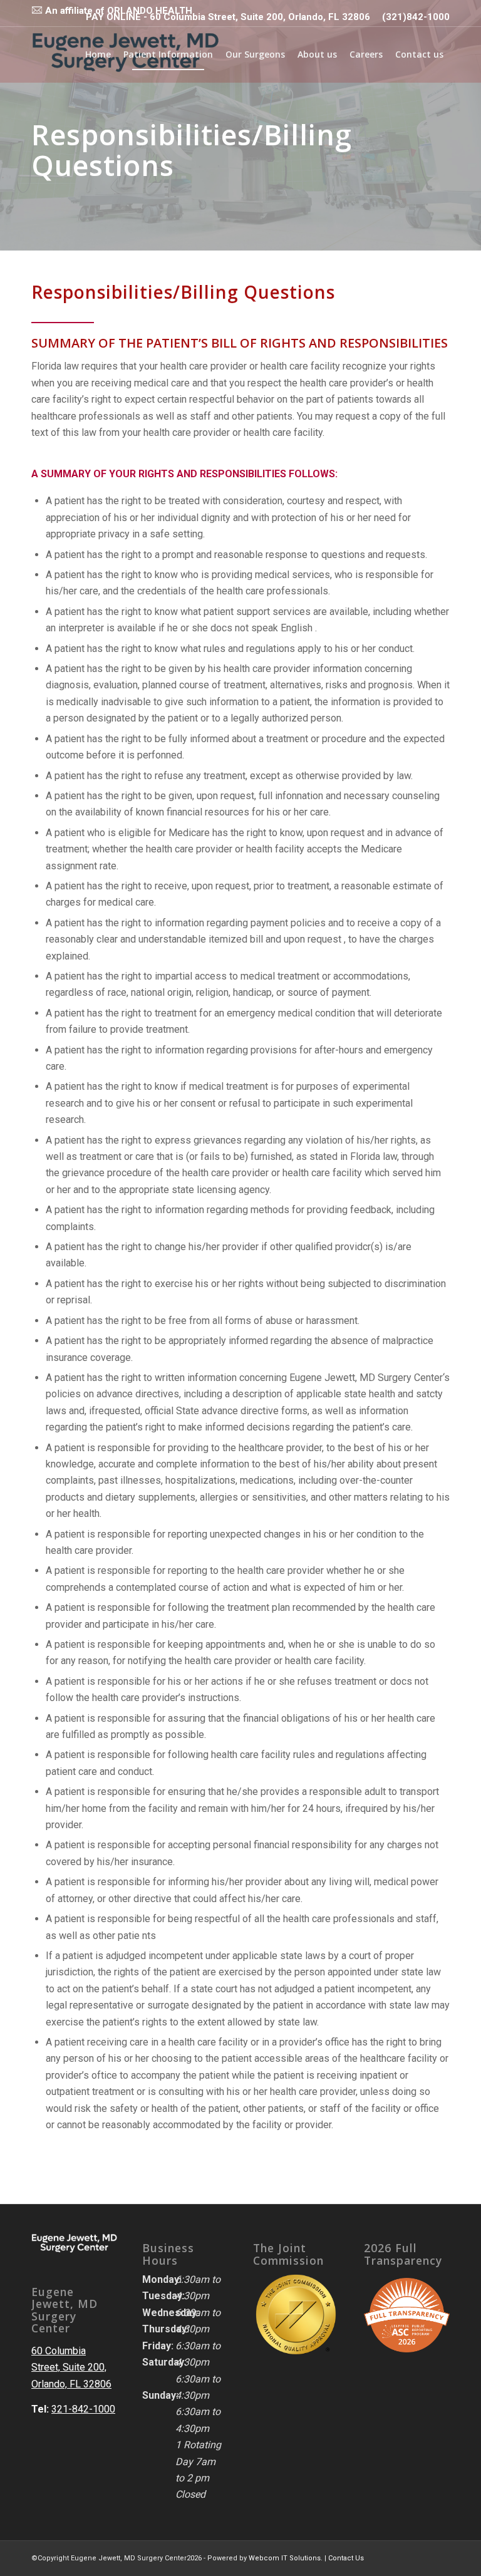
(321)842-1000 (416, 17)
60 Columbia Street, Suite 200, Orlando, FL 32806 (71, 2367)
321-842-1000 (83, 2409)
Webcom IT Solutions (285, 2558)
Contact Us (346, 2558)
